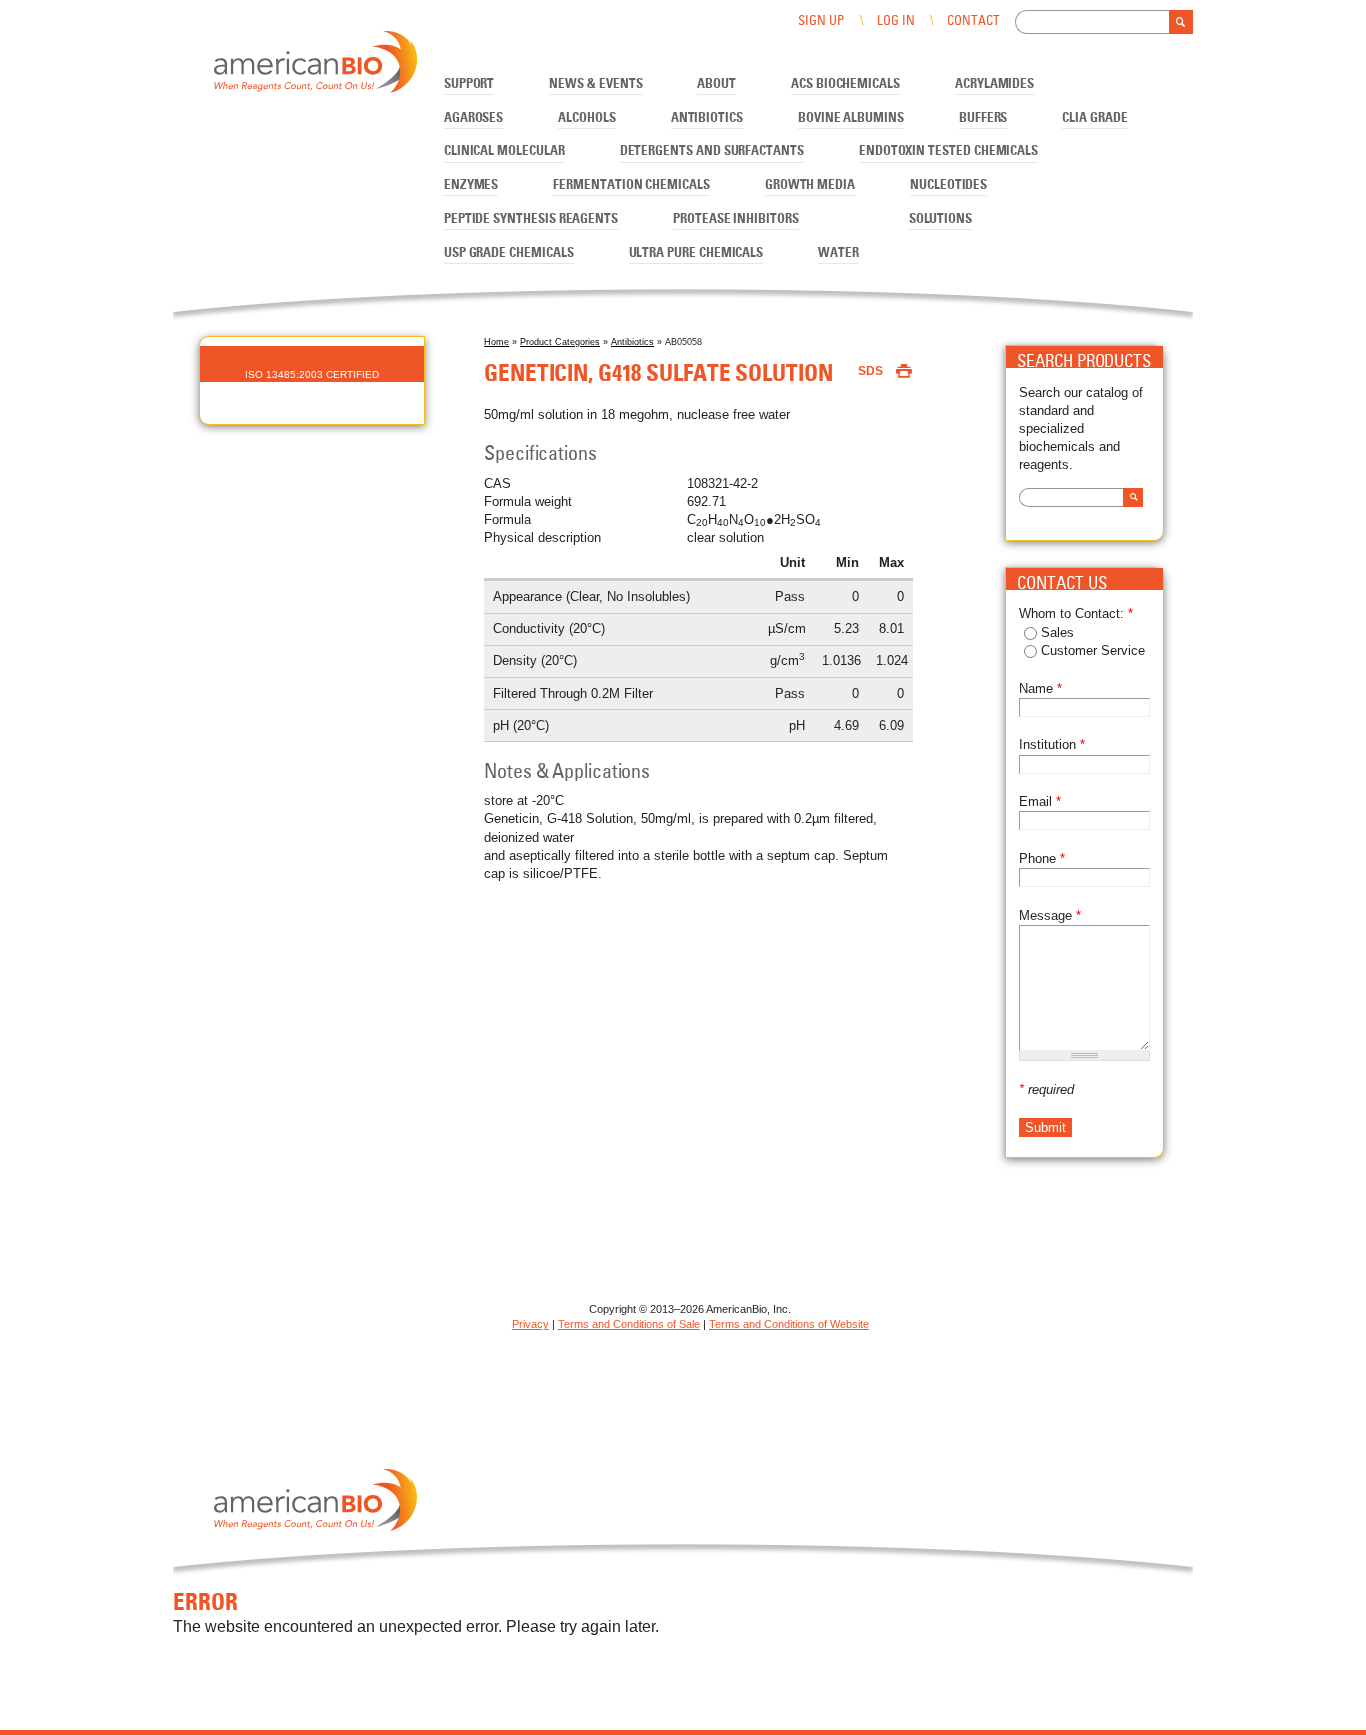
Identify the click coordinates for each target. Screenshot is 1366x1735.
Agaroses (473, 118)
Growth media (810, 185)
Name (1040, 688)
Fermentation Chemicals (631, 185)
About (716, 84)
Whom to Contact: (1076, 613)
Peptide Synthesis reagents (531, 219)
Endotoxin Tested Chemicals (948, 151)
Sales (1057, 632)
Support (469, 84)
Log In (896, 21)
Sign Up (821, 21)
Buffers (983, 118)
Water (838, 253)
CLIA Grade (1094, 118)
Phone (1042, 858)
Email (1040, 801)
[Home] (316, 65)
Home (496, 342)
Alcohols (586, 118)
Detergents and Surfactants (712, 151)
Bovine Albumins (851, 118)
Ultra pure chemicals (696, 253)
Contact (973, 21)
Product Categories (560, 342)
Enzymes (471, 185)
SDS (870, 371)
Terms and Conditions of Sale (629, 1324)
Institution (1052, 744)
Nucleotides (948, 185)
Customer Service (1093, 650)
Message (1050, 915)
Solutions (940, 219)
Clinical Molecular (504, 151)
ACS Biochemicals (845, 84)
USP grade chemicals (509, 253)
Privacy (530, 1324)
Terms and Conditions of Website (789, 1324)
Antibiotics (707, 118)
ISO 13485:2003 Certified (312, 374)
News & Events (595, 84)
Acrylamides (994, 84)
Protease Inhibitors (736, 219)
